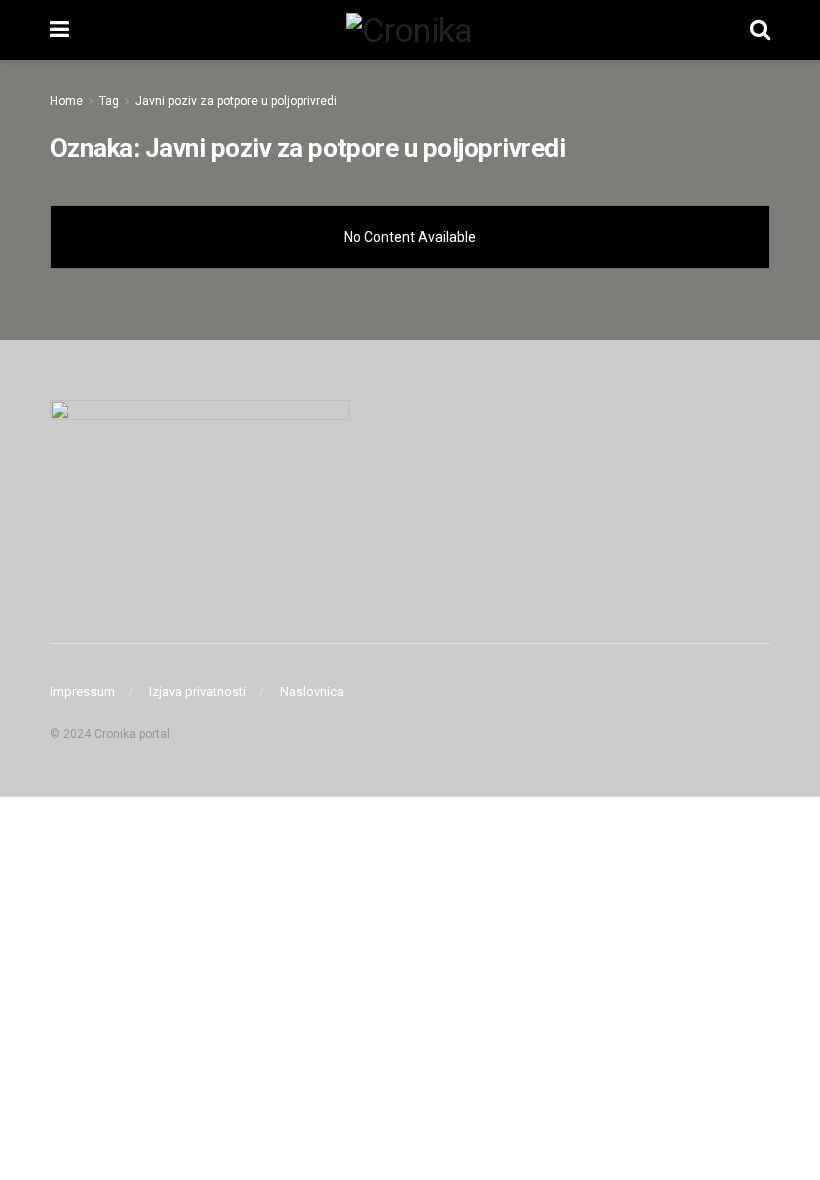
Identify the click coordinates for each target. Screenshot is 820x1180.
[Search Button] (760, 30)
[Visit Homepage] (409, 30)
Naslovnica (312, 691)
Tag (109, 101)
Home (66, 101)
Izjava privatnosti (197, 691)
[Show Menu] (59, 30)
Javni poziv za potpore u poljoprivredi (236, 101)
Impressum (82, 691)
